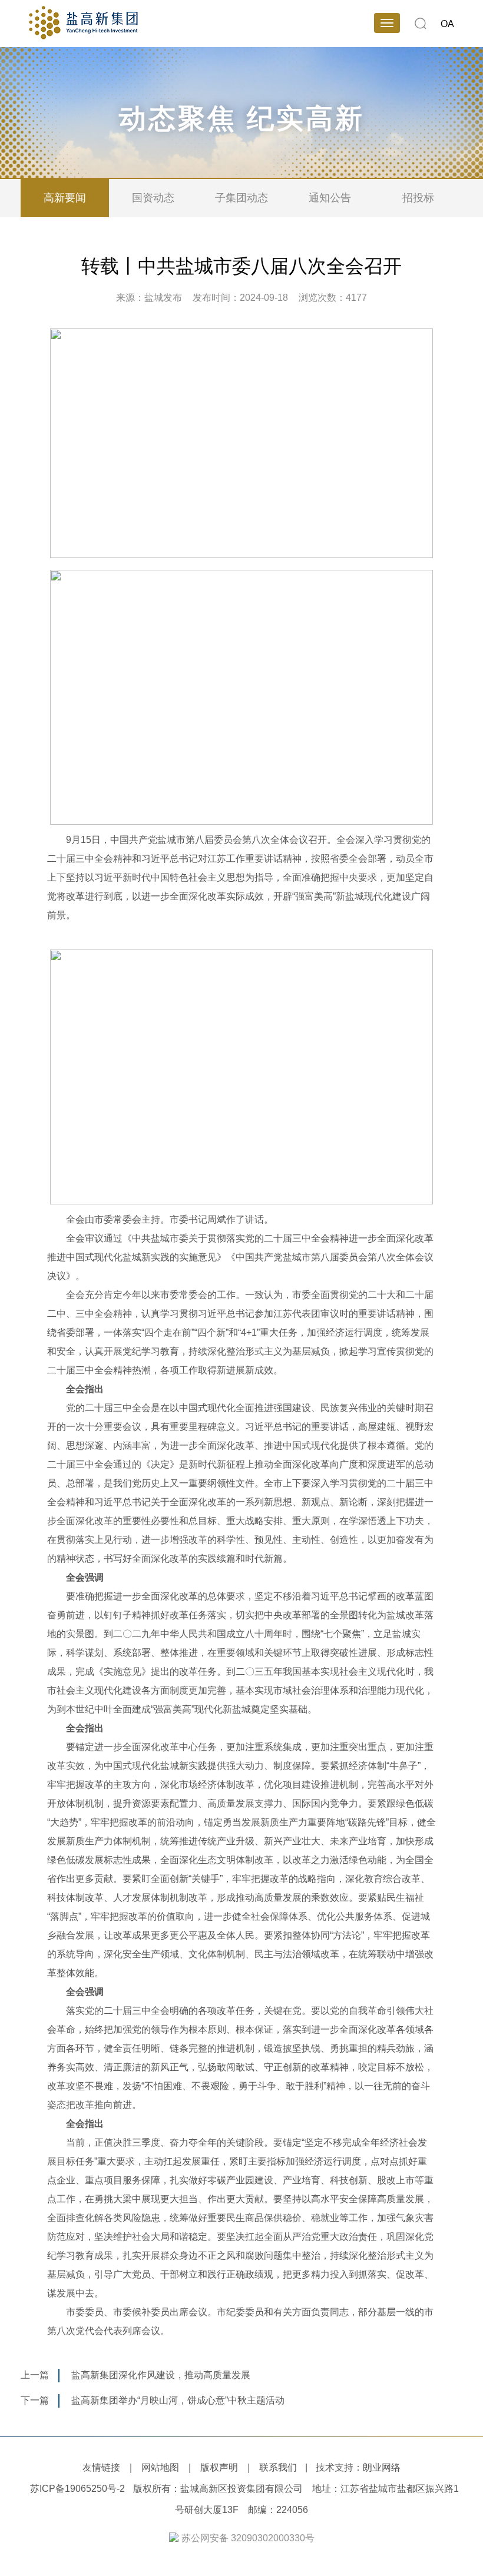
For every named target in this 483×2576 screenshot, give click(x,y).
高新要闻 (65, 198)
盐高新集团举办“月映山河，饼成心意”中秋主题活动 (178, 2400)
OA (447, 24)
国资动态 (153, 198)
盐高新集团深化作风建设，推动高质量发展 (161, 2375)
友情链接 (101, 2467)
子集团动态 (241, 198)
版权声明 (219, 2467)
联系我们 (278, 2467)
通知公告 (330, 198)
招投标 (418, 198)
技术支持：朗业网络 (358, 2467)
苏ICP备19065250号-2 (77, 2489)
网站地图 (160, 2467)
